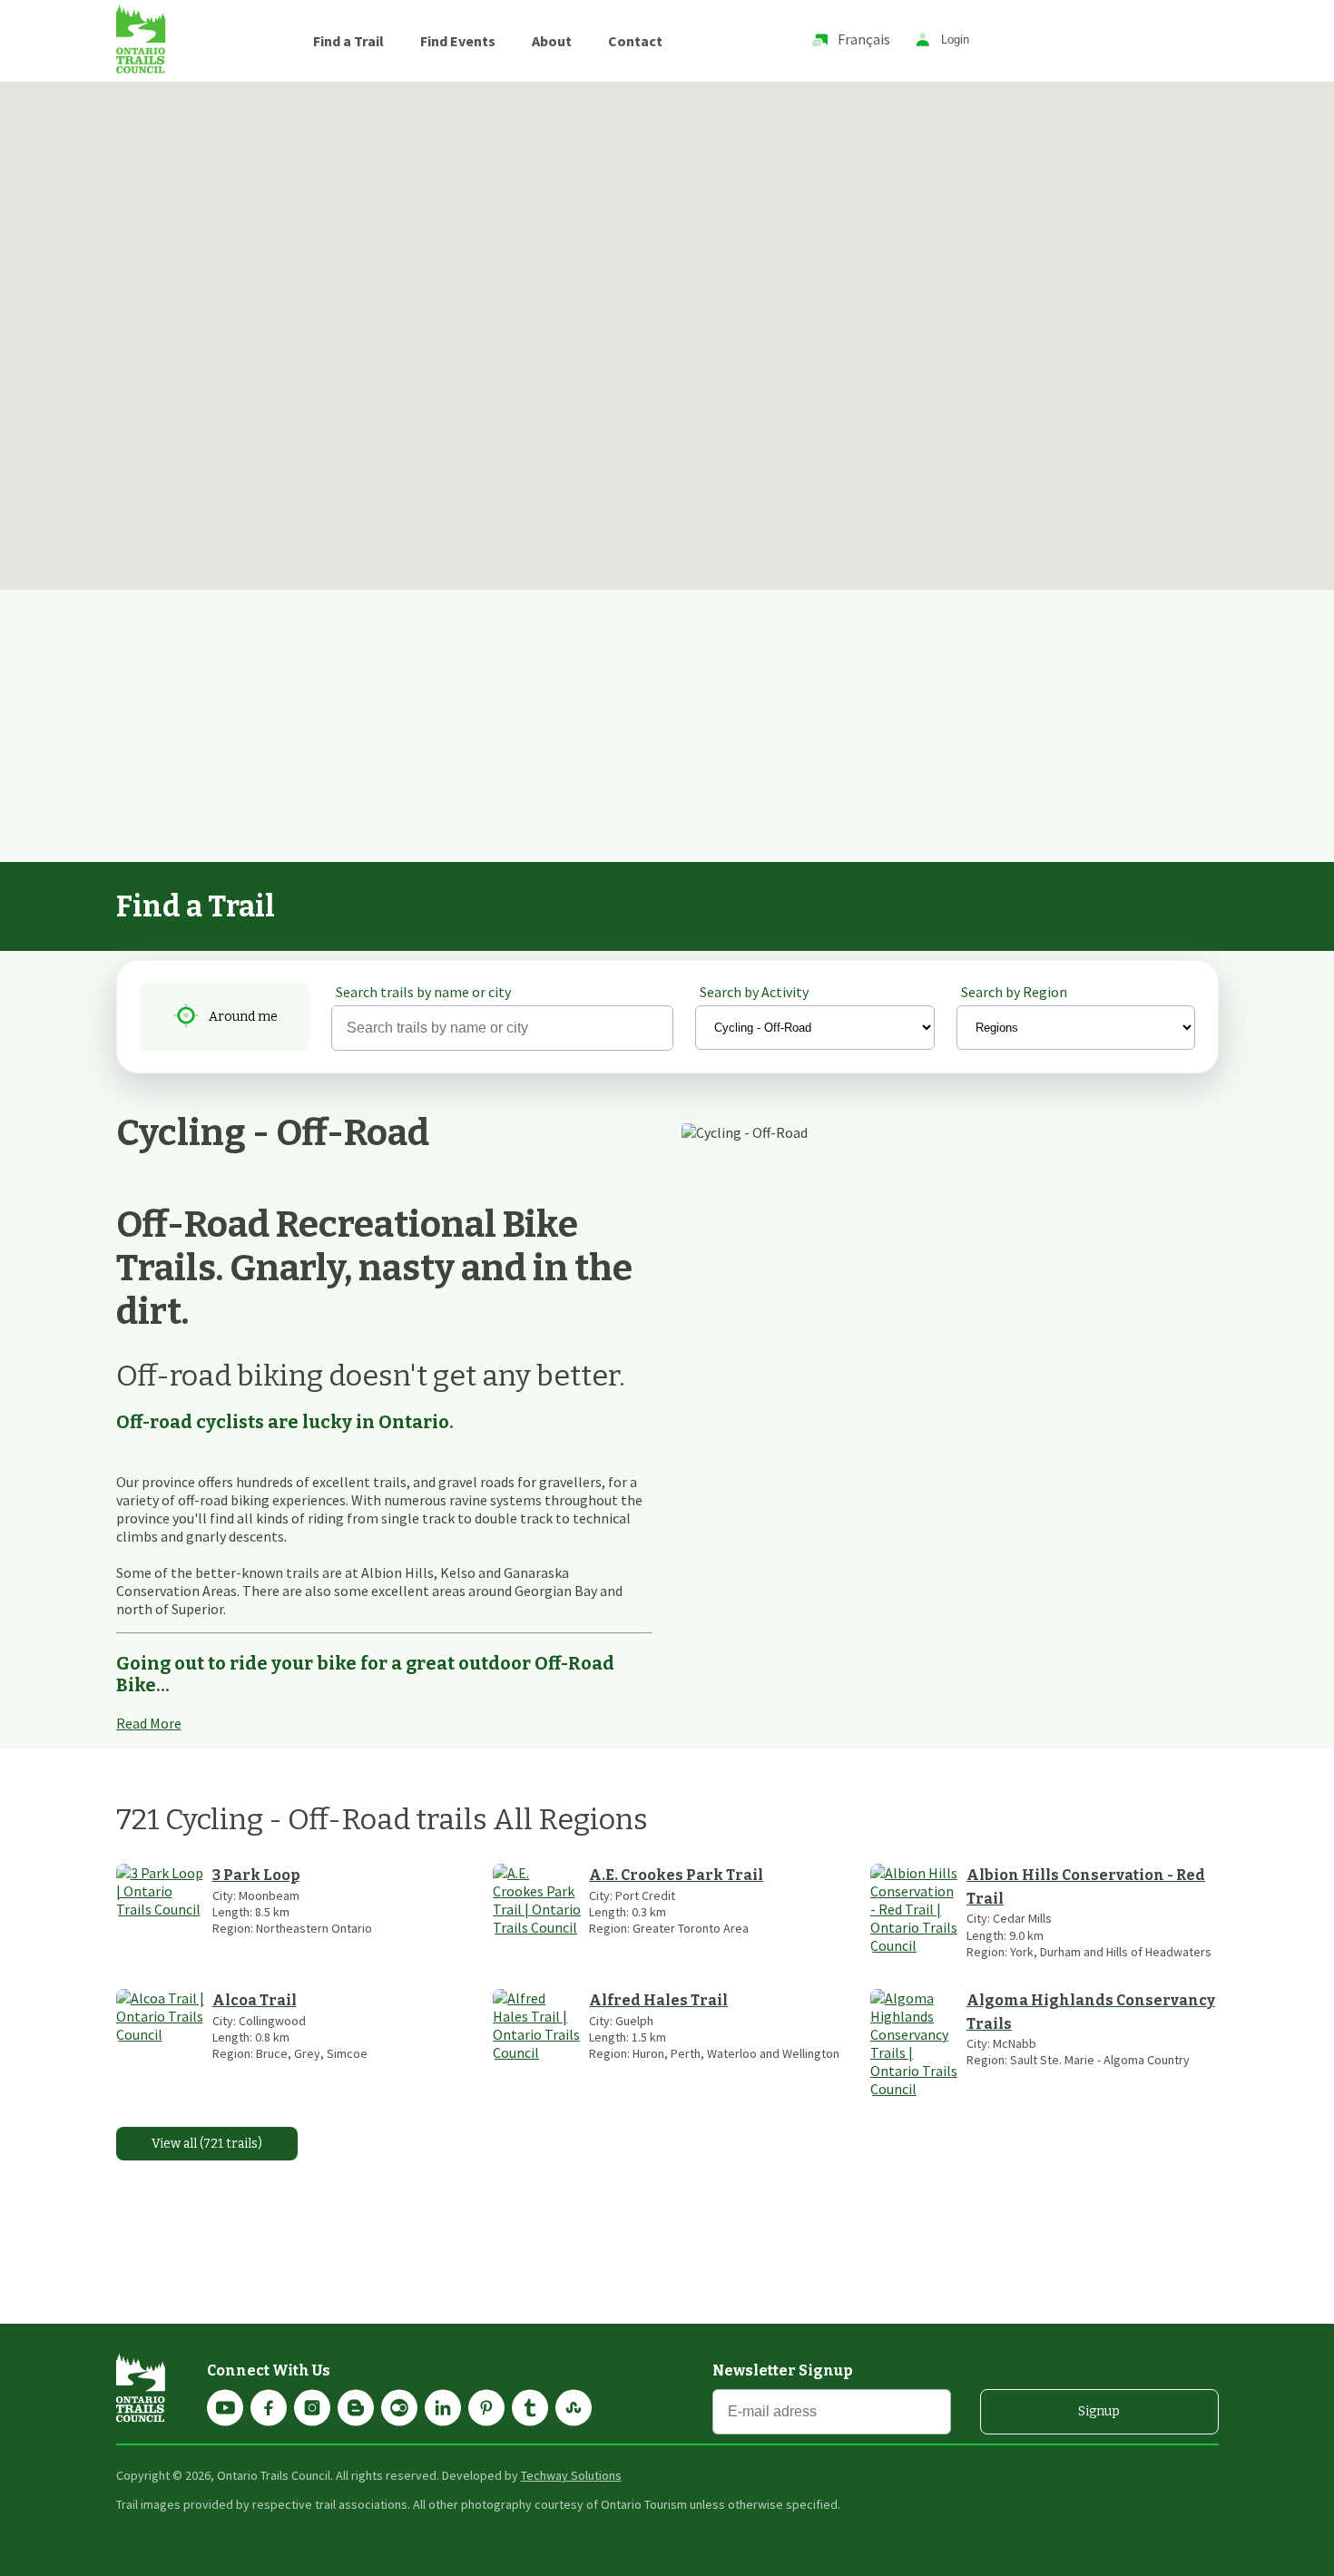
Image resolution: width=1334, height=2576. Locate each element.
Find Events (458, 41)
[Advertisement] (667, 726)
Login (955, 40)
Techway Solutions (571, 2475)
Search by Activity (754, 992)
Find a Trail (348, 41)
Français (864, 39)
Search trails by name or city (423, 992)
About (552, 41)
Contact (635, 41)
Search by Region (1014, 992)
